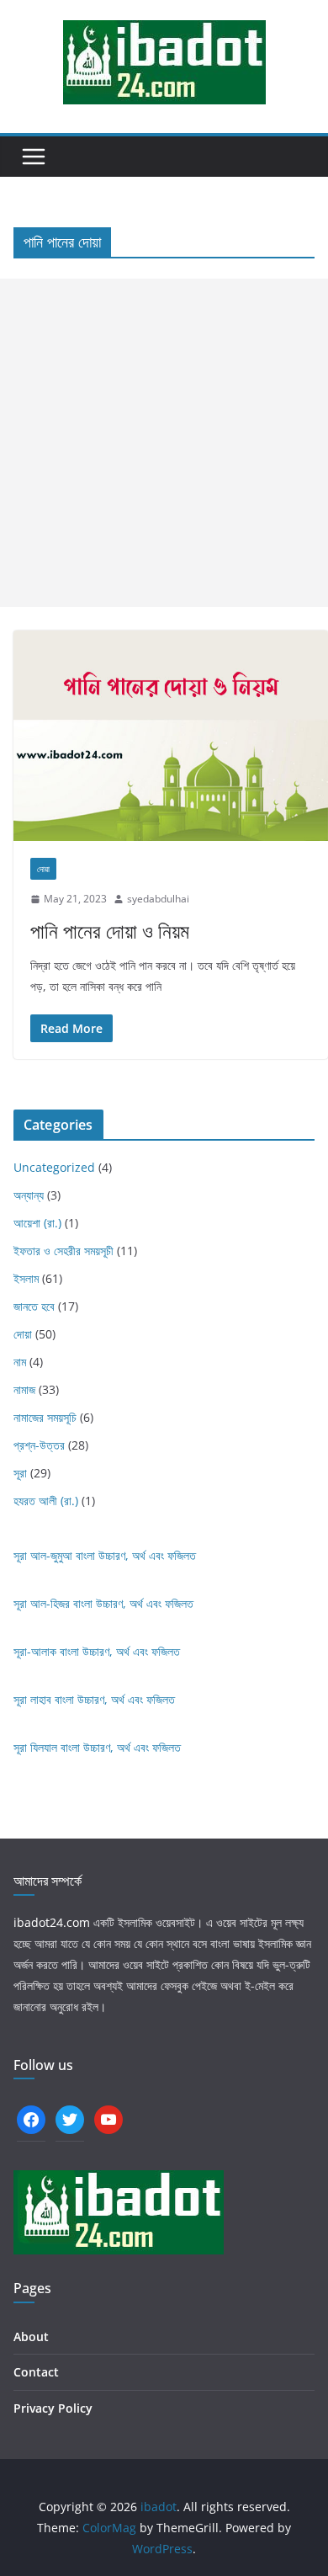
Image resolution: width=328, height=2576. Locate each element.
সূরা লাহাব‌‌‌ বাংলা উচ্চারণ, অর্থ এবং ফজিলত (94, 1699)
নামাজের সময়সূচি (45, 1417)
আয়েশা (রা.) (37, 1223)
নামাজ (24, 1389)
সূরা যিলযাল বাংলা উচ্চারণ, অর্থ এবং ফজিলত (97, 1747)
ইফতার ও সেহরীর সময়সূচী (63, 1251)
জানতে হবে (34, 1306)
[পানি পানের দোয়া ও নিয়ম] (171, 735)
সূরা (20, 1473)
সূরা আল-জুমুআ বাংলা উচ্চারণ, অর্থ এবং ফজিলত (105, 1555)
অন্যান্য (29, 1195)
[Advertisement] (164, 443)
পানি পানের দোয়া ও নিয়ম (110, 931)
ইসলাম (26, 1278)
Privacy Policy (53, 2408)
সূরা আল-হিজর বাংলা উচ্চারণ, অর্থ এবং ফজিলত (103, 1603)
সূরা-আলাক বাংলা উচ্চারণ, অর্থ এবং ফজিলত (97, 1651)
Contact (36, 2372)
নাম (20, 1362)
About (31, 2336)
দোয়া (43, 869)
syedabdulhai (158, 899)
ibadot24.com (52, 1922)
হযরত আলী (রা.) (46, 1501)
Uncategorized (54, 1167)
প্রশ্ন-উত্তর (39, 1445)
